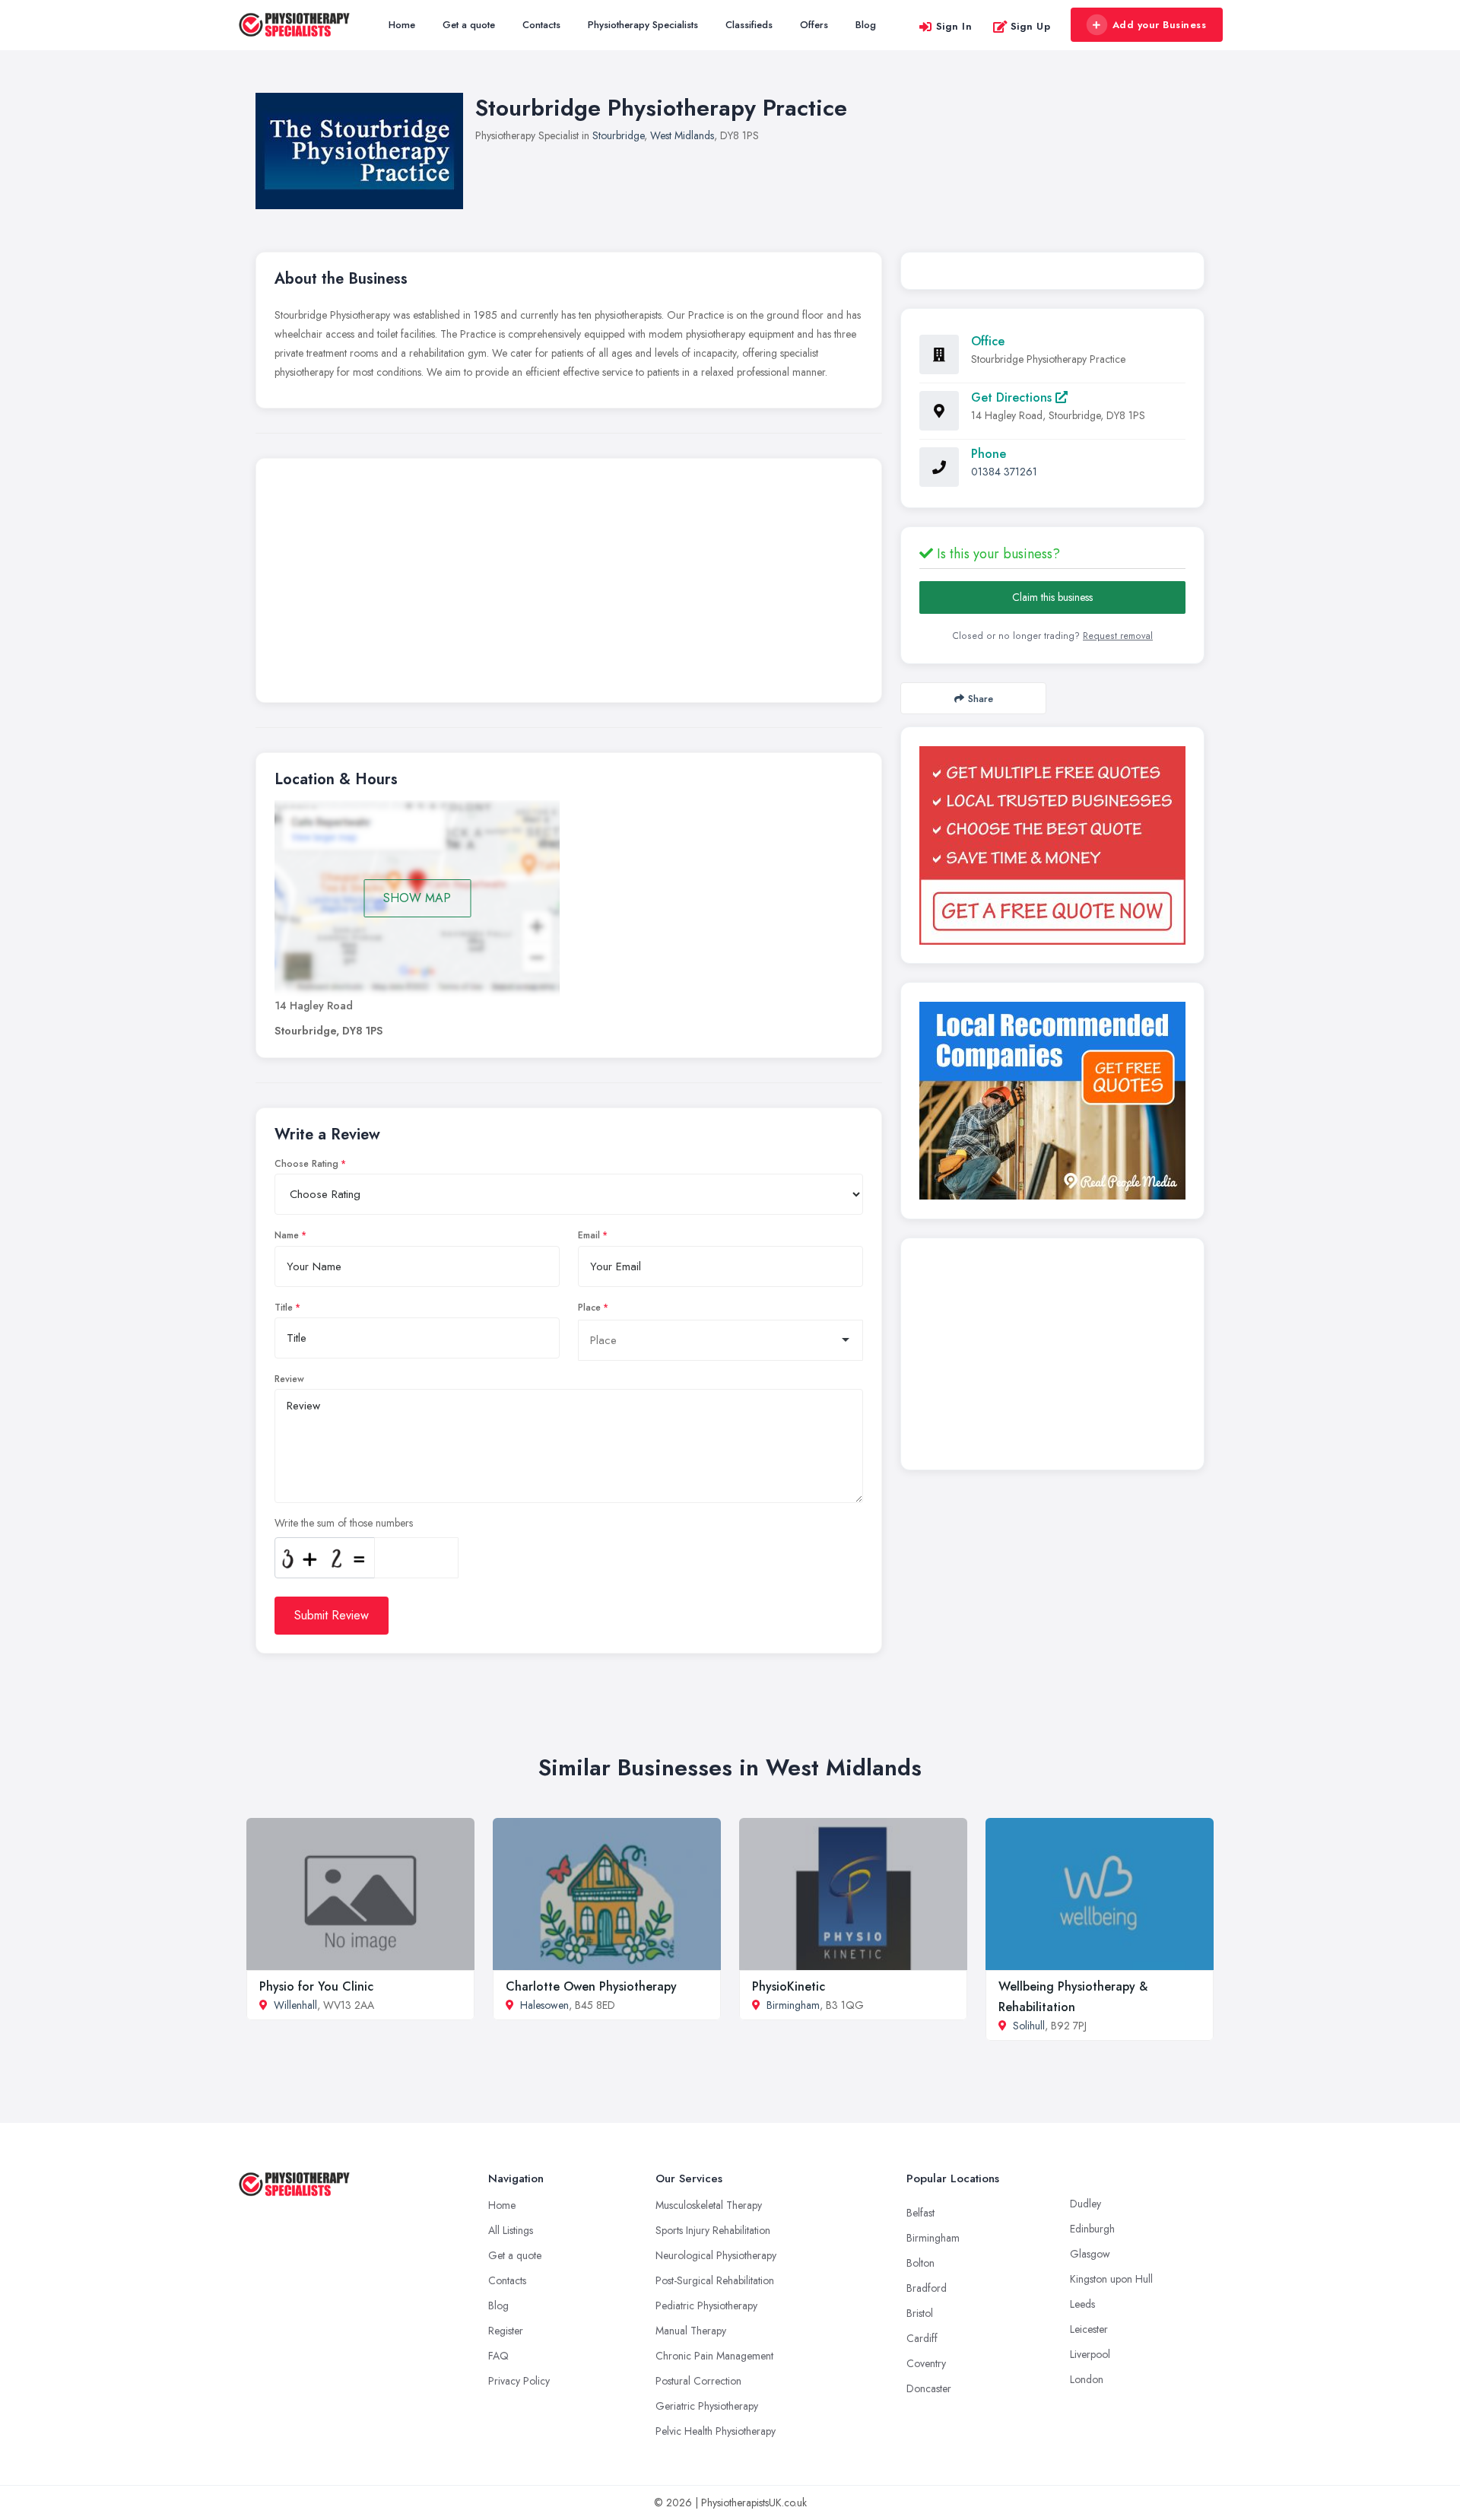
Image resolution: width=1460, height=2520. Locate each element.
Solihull (1029, 2026)
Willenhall (295, 2005)
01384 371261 (1004, 472)
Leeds (1082, 2304)
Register (506, 2331)
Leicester (1089, 2329)
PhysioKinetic (789, 1986)
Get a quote (469, 25)
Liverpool (1090, 2354)
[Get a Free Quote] (1052, 845)
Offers (814, 25)
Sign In (954, 26)
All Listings (511, 2230)
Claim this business (1052, 597)
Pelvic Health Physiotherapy (716, 2431)
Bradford (927, 2288)
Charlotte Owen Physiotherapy (591, 1986)
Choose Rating (306, 1164)
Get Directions (1013, 397)
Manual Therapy (691, 2331)
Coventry (926, 2363)
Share (981, 699)
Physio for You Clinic (316, 1986)
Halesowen (544, 2005)
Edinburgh (1092, 2229)
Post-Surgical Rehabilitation (715, 2280)
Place (589, 1308)
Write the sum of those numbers (344, 1523)
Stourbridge (618, 135)
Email (589, 1235)
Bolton (920, 2263)
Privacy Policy (519, 2381)
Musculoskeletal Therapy (709, 2205)
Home (402, 25)
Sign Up (1031, 26)
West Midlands (682, 135)
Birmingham (793, 2005)
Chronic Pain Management (714, 2356)
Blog (866, 25)
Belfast (920, 2213)
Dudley (1085, 2204)
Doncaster (929, 2388)
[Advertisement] (569, 584)
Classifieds (749, 25)
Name (287, 1235)
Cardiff (922, 2338)
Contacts (541, 25)
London (1087, 2379)
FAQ (498, 2356)
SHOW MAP (417, 898)
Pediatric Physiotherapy (706, 2305)
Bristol (920, 2313)
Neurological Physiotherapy (716, 2255)
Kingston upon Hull (1111, 2279)
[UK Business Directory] (1052, 1101)
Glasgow (1090, 2254)
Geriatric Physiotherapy (707, 2406)
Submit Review (332, 1615)
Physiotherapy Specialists (643, 25)
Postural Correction (698, 2381)
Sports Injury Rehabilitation (713, 2230)
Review (289, 1379)
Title (284, 1308)
